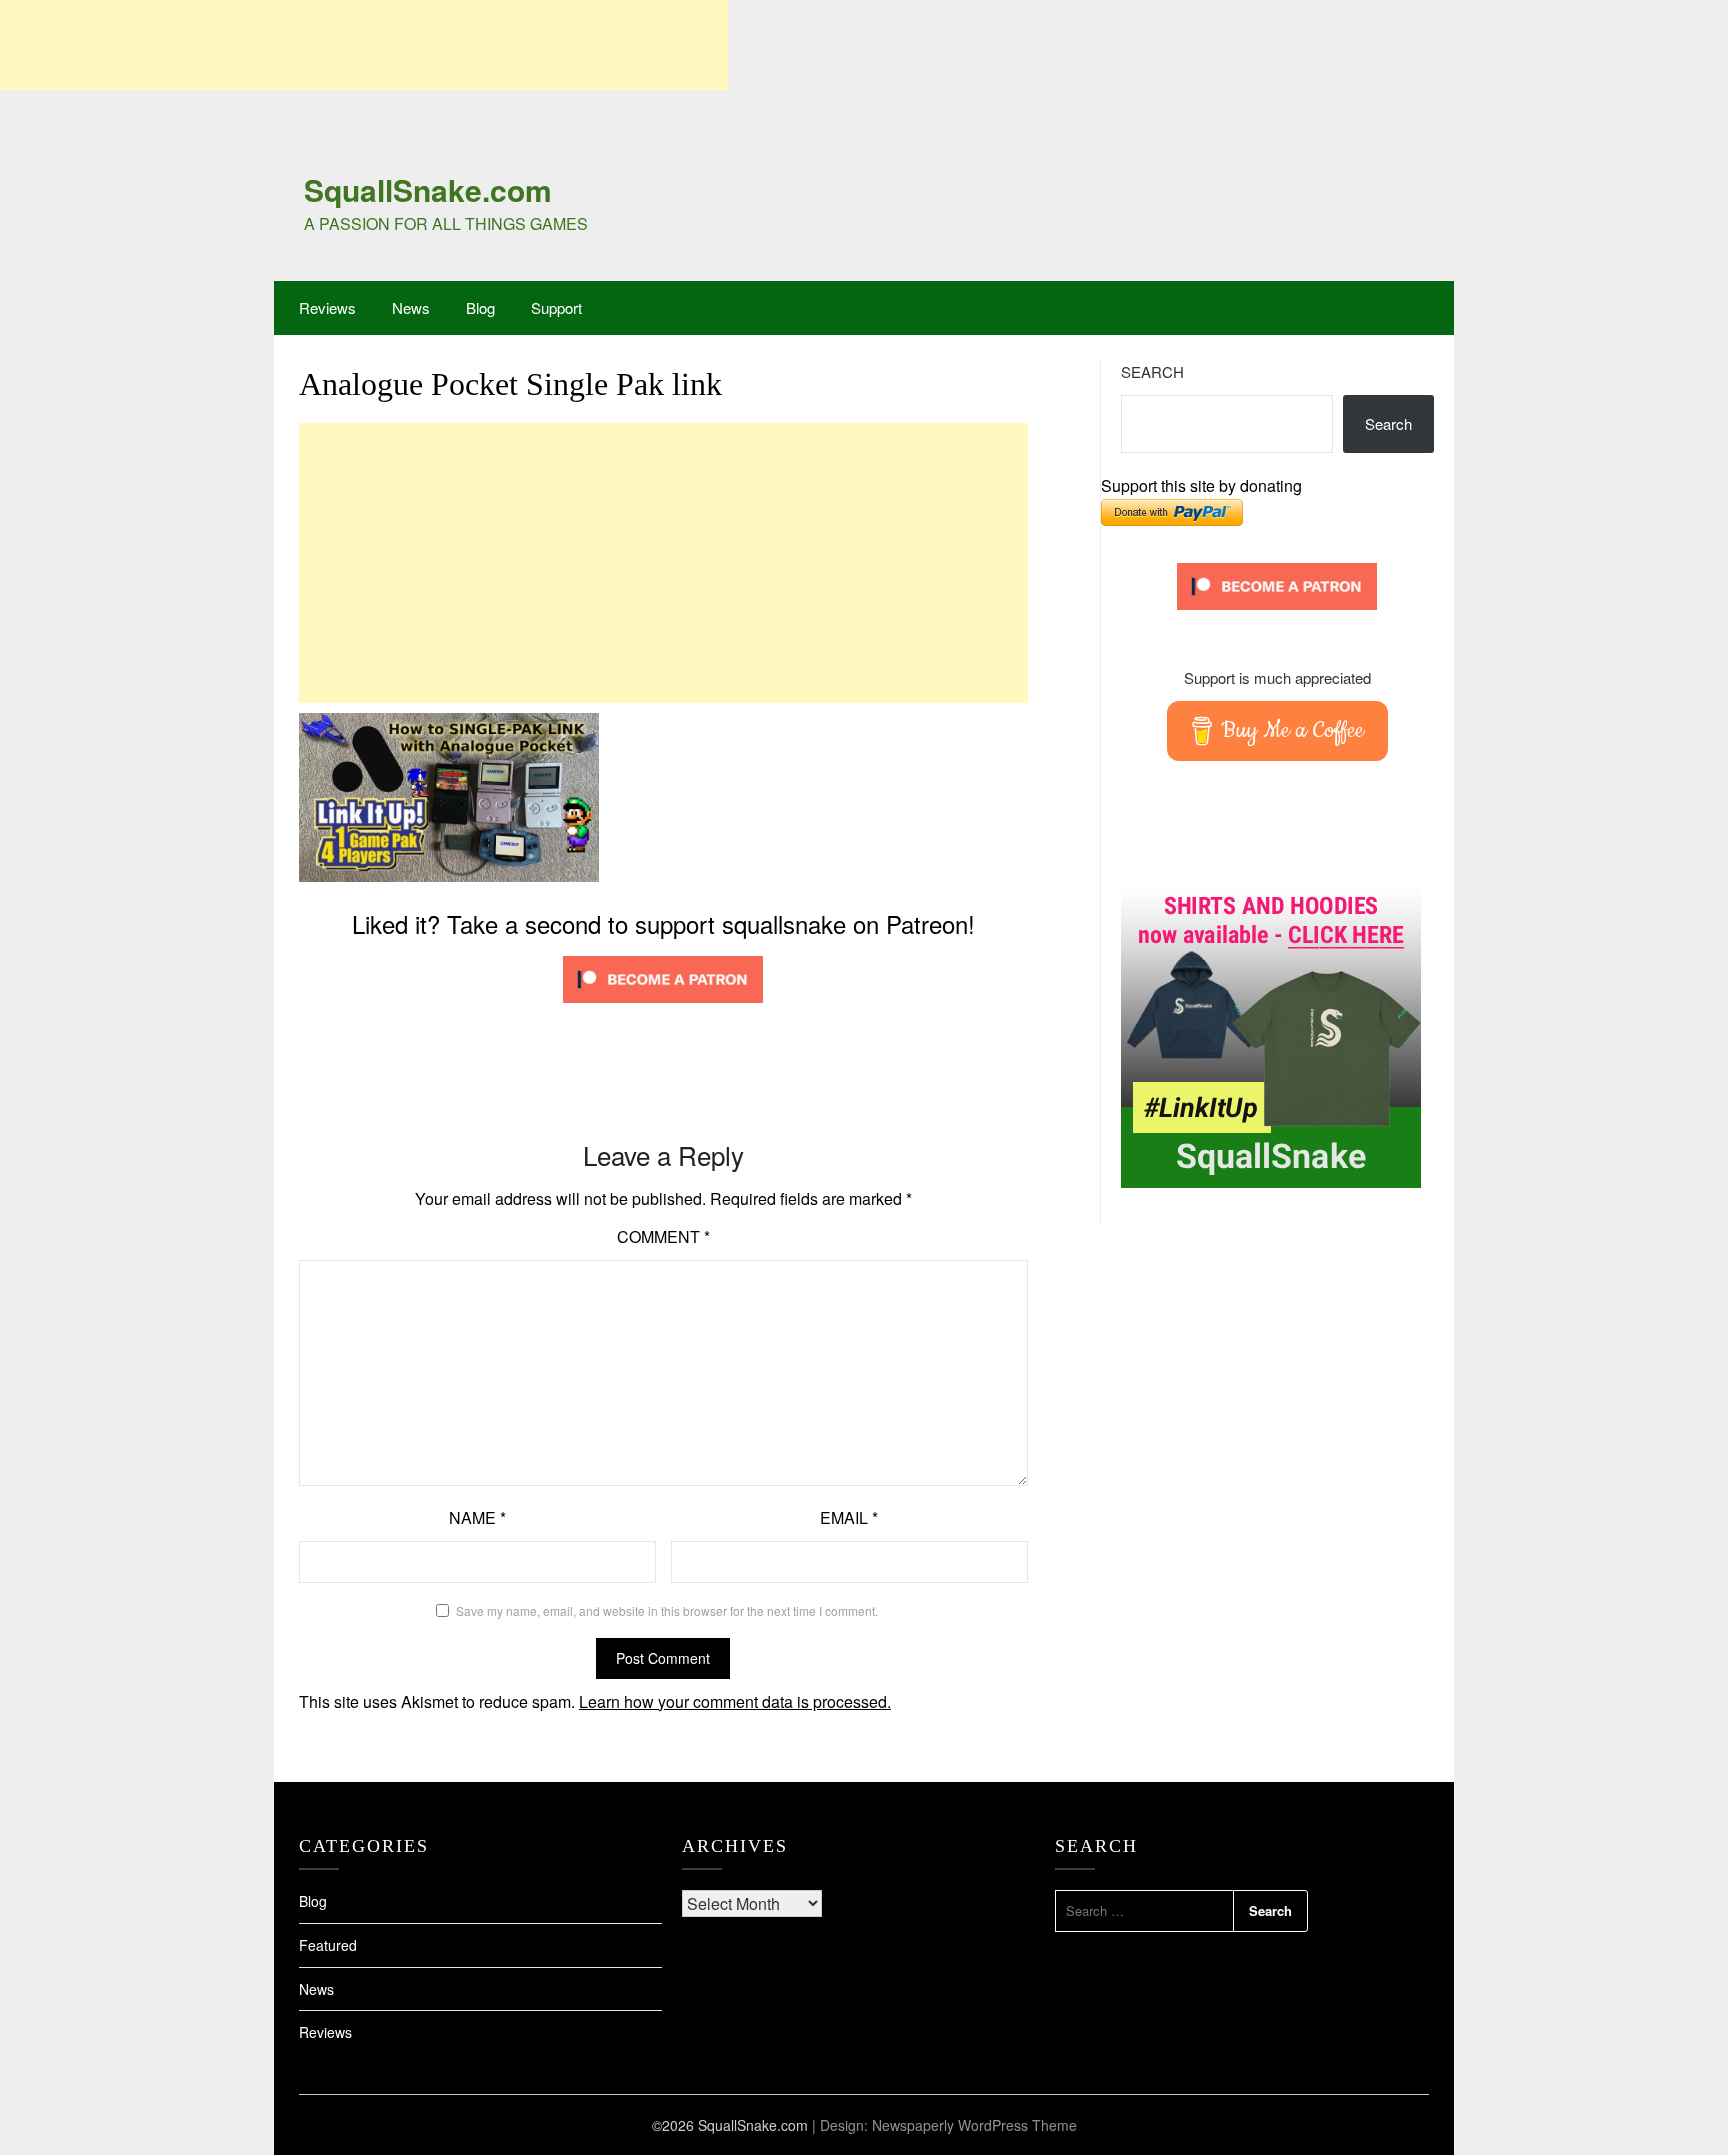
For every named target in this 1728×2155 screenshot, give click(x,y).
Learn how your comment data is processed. (735, 1701)
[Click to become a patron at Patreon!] (663, 1006)
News (411, 307)
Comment (663, 1236)
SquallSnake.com (428, 189)
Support (556, 307)
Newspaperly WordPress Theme (974, 2125)
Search (1152, 371)
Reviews (327, 307)
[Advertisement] (364, 45)
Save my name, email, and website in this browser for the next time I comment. (667, 1610)
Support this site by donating (1201, 485)
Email (849, 1517)
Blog (480, 307)
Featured (328, 1945)
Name (477, 1517)
